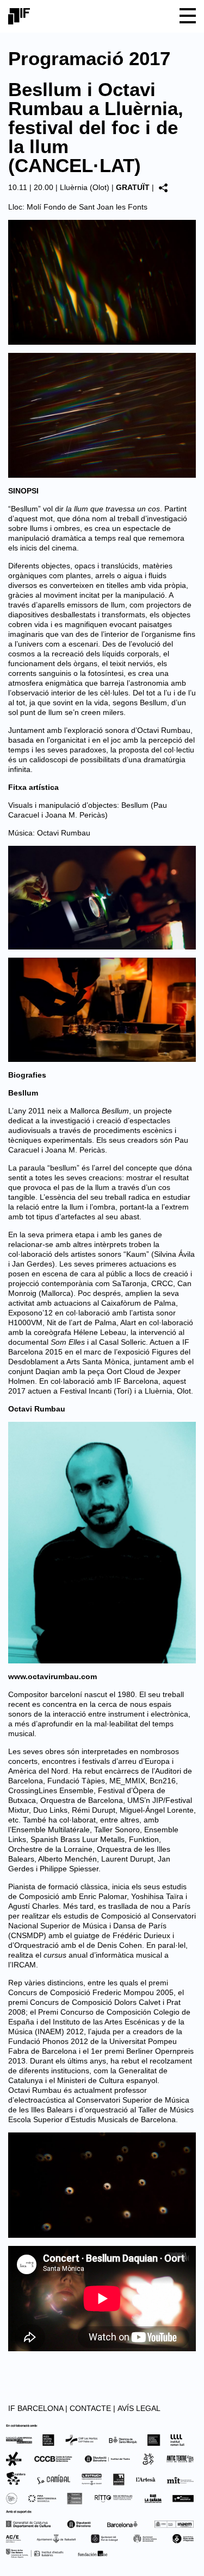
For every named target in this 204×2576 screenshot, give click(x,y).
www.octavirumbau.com (52, 1676)
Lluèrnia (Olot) (85, 187)
